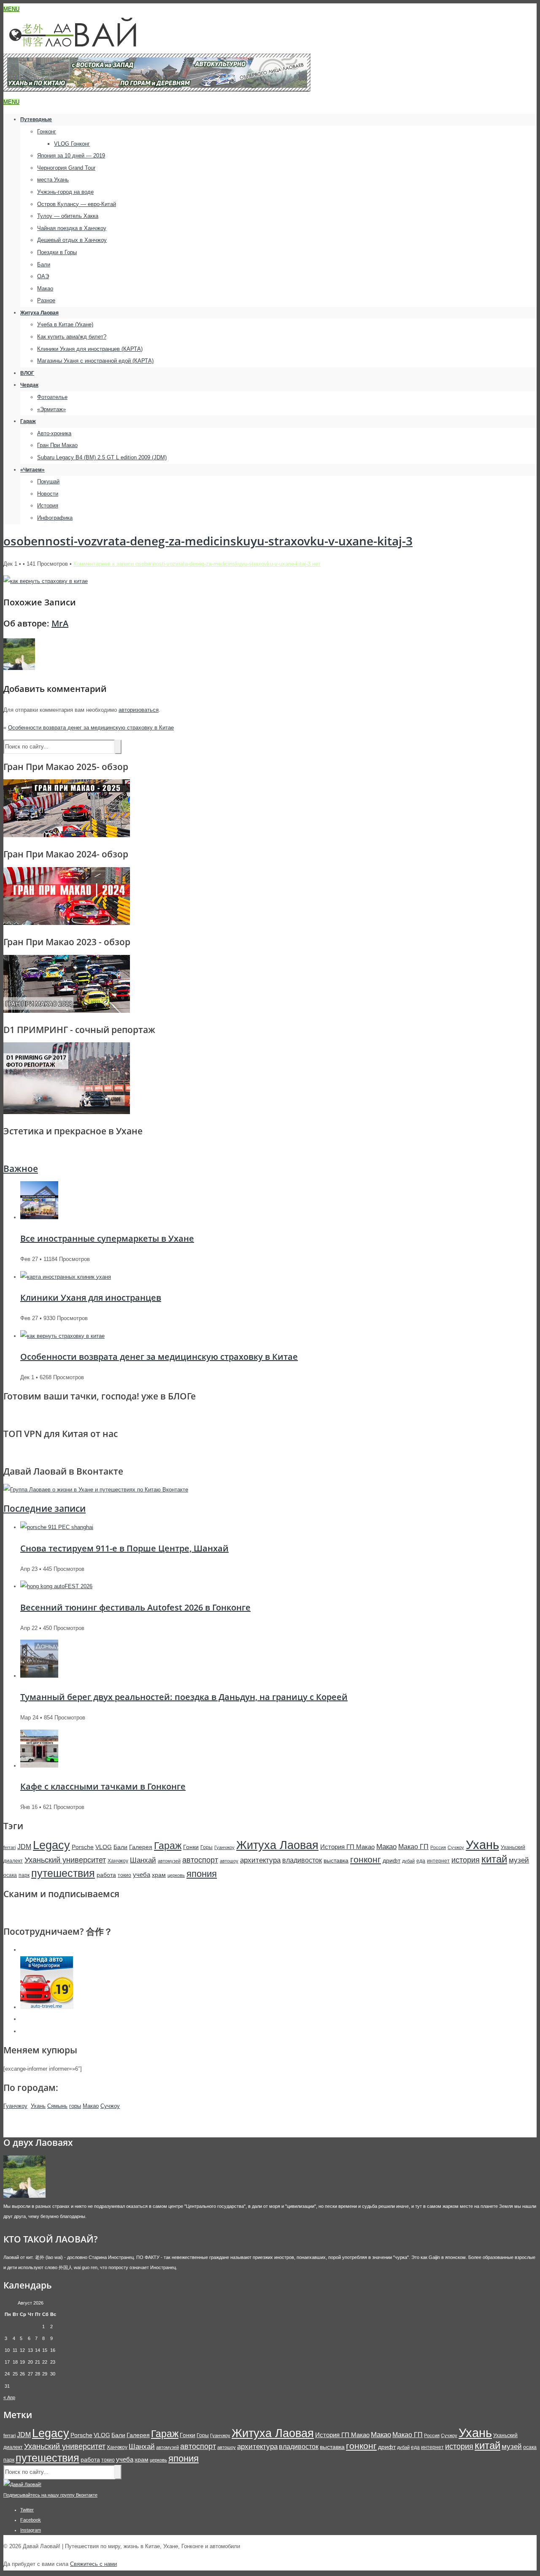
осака (10, 1875)
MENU (11, 9)
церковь (176, 1875)
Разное (46, 300)
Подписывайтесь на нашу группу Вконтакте (50, 2495)
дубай (408, 1861)
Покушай (48, 481)
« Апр (9, 2397)
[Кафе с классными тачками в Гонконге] (39, 1766)
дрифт (391, 1860)
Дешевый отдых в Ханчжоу (72, 240)
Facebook (31, 2520)
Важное (21, 1169)
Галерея (141, 1847)
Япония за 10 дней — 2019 (71, 156)
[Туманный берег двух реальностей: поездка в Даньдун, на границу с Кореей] (39, 1676)
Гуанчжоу (224, 1847)
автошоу (229, 1861)
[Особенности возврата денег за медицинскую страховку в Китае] (62, 1336)
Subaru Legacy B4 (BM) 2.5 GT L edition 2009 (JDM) (102, 457)
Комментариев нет (197, 564)
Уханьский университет (65, 1860)
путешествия (63, 1873)
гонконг (366, 1859)
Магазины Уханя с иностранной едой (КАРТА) (95, 361)
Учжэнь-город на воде (65, 192)
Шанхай (143, 1860)
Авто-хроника (54, 433)
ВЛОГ (27, 373)
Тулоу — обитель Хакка (68, 216)
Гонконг (47, 132)
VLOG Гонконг (72, 144)
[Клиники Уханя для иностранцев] (66, 1277)
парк (24, 1875)
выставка (336, 1860)
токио (124, 1875)
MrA (60, 623)
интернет (438, 1861)
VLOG (104, 1847)
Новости (48, 494)
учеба (142, 1875)
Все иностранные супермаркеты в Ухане (107, 1238)
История (48, 506)
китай (494, 1859)
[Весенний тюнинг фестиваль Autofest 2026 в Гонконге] (56, 1586)
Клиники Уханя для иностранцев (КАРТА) (90, 349)
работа (106, 1875)
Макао (45, 289)
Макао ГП (413, 1847)
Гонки (191, 1847)
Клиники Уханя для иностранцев (91, 1297)
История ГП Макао (347, 1847)
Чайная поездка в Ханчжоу (72, 228)
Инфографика (55, 518)
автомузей (169, 1861)
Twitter (27, 2510)
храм (159, 1875)
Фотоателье (52, 397)
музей (519, 1860)
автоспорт (200, 1860)
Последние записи (45, 1508)
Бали (44, 264)
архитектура (260, 1860)
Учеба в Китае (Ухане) (65, 324)
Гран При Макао (57, 445)
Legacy (51, 1845)
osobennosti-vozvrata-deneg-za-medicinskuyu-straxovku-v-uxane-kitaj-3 (208, 541)
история (466, 1860)
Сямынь (57, 2106)
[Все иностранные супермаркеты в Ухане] (39, 1217)
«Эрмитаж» (51, 409)
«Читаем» (32, 470)
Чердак (29, 385)
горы (75, 2106)
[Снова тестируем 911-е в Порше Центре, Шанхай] (57, 1527)
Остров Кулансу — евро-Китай (77, 204)
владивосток (302, 1860)
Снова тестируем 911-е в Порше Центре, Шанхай (124, 1548)
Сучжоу (456, 1847)
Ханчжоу (118, 1861)
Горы (207, 1847)
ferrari (9, 1847)
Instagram (31, 2530)
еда (421, 1861)
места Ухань (53, 180)
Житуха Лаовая (39, 313)
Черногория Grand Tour (66, 168)
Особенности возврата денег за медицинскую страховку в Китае (91, 728)
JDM (24, 1847)
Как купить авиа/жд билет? (72, 337)
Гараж (28, 421)
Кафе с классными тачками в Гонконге (103, 1786)
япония (202, 1874)
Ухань (482, 1845)
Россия (438, 1847)
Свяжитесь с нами (93, 2564)
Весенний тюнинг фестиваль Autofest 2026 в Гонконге (135, 1607)
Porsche (83, 1847)
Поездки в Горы (57, 252)
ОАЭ (43, 276)
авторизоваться (139, 710)
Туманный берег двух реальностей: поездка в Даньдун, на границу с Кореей (184, 1697)
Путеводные (36, 119)
